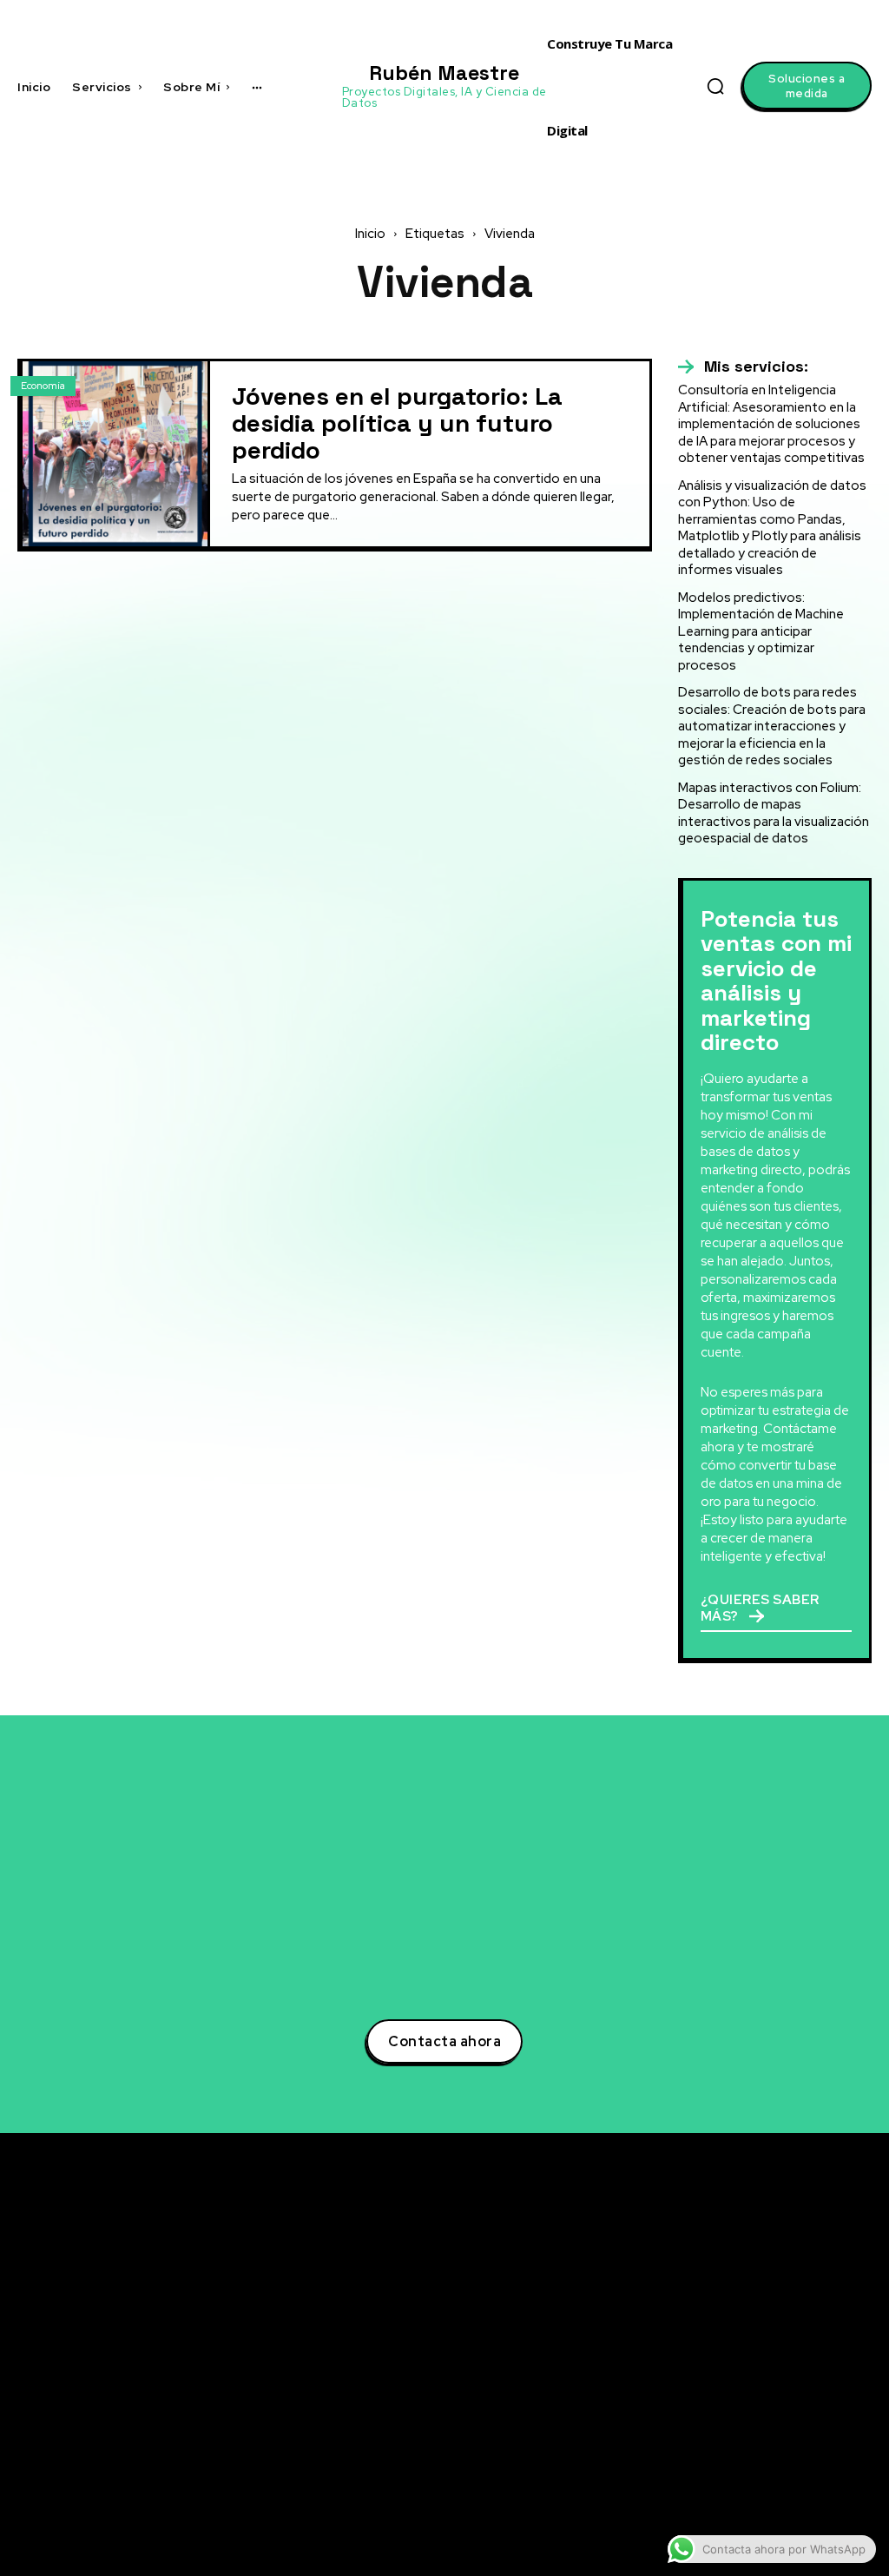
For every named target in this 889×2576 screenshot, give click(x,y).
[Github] (735, 2435)
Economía (43, 386)
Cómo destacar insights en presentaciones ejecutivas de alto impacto (596, 2497)
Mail (766, 2499)
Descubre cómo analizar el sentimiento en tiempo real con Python (587, 2374)
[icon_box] (743, 367)
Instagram (784, 2370)
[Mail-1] (735, 2500)
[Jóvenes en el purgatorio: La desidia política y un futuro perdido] (115, 454)
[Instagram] (735, 2371)
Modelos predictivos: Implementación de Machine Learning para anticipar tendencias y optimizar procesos (761, 631)
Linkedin (779, 2306)
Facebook (783, 2338)
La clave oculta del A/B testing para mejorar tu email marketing (588, 2322)
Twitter (775, 2274)
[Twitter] (735, 2275)
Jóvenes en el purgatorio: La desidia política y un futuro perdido (397, 423)
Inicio (370, 234)
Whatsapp (783, 2467)
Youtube (778, 2402)
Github (774, 2434)
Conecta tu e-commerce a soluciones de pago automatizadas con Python (574, 2436)
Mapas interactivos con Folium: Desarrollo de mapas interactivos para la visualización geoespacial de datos (774, 813)
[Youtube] (735, 2403)
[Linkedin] (735, 2307)
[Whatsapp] (735, 2467)
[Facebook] (735, 2339)
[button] (715, 86)
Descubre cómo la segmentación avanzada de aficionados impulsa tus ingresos (594, 2269)
